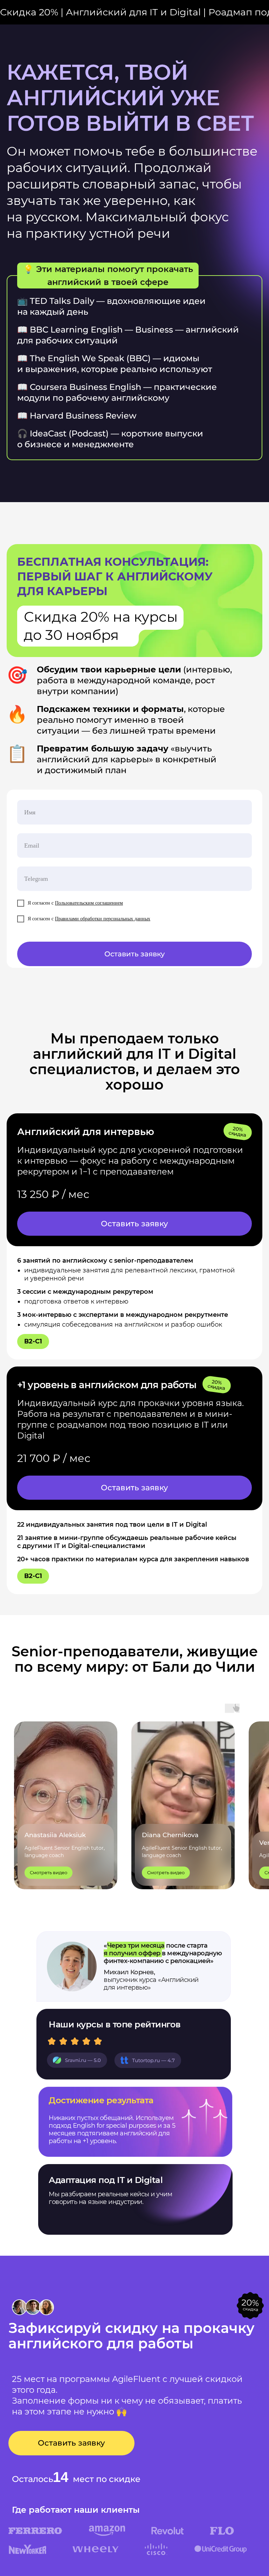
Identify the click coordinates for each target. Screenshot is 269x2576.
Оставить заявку (134, 954)
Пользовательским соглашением (89, 903)
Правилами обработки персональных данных (103, 919)
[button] (134, 1224)
